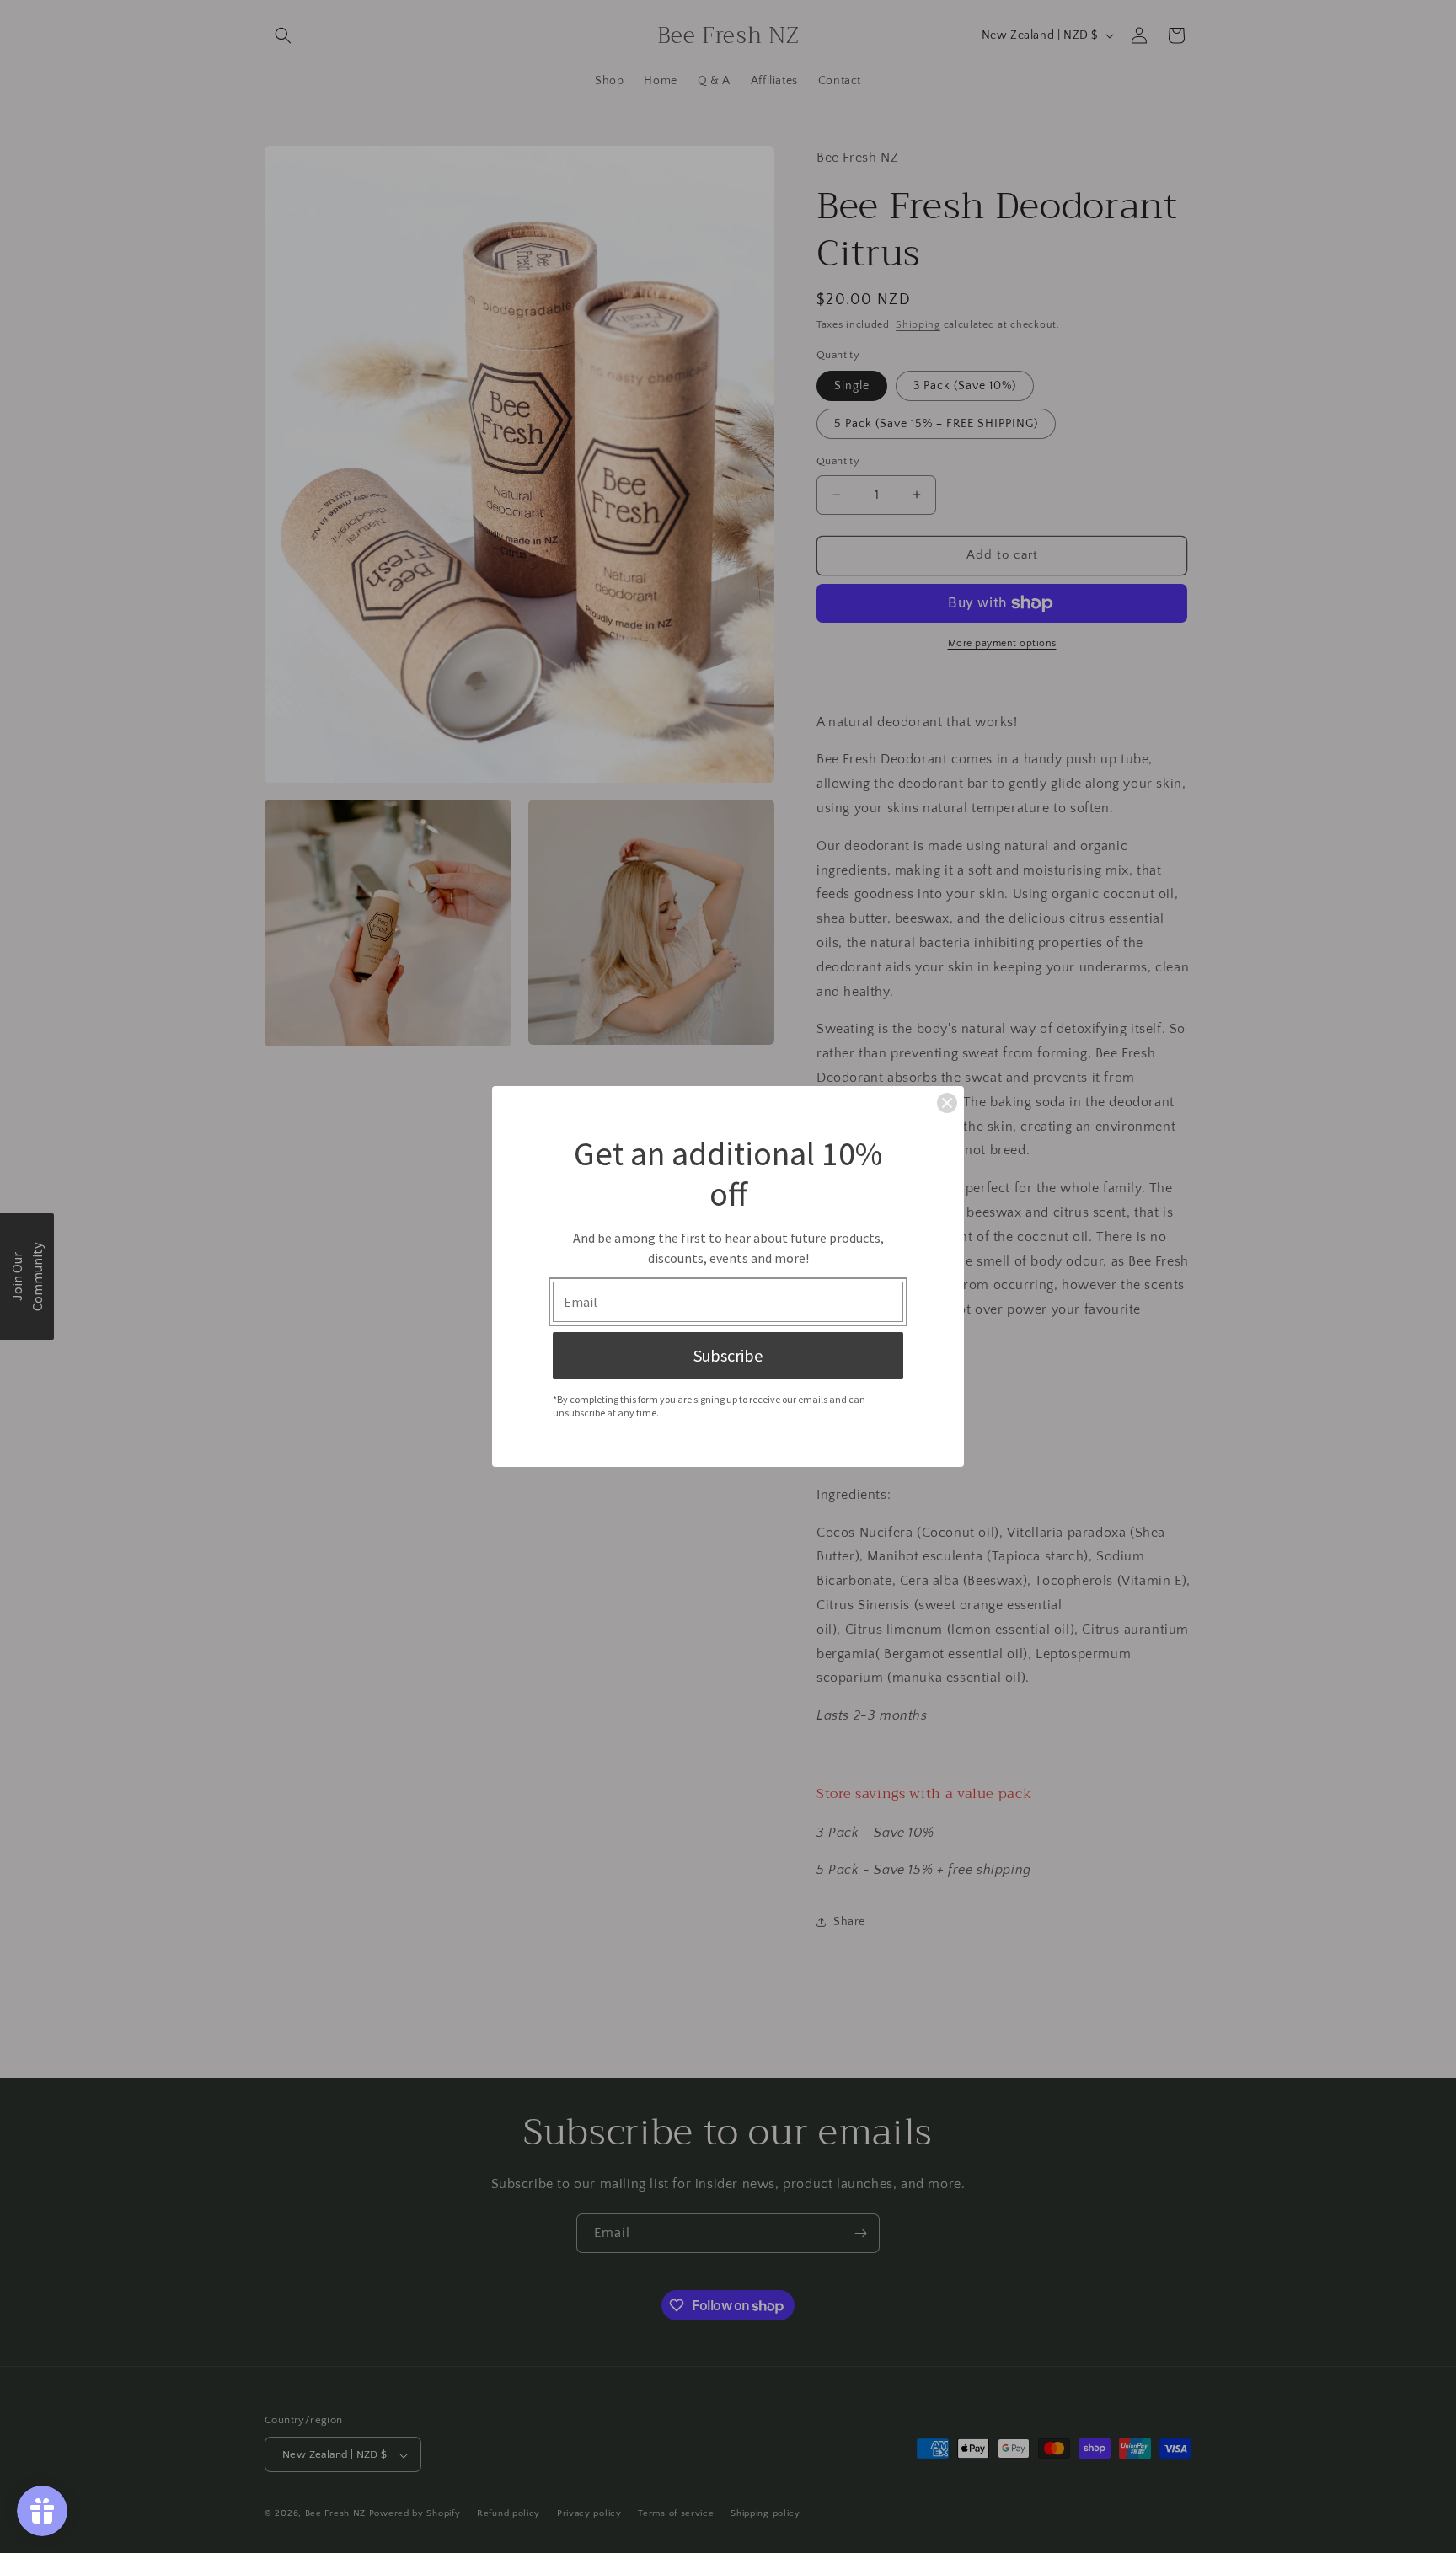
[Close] (947, 1103)
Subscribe (728, 1355)
